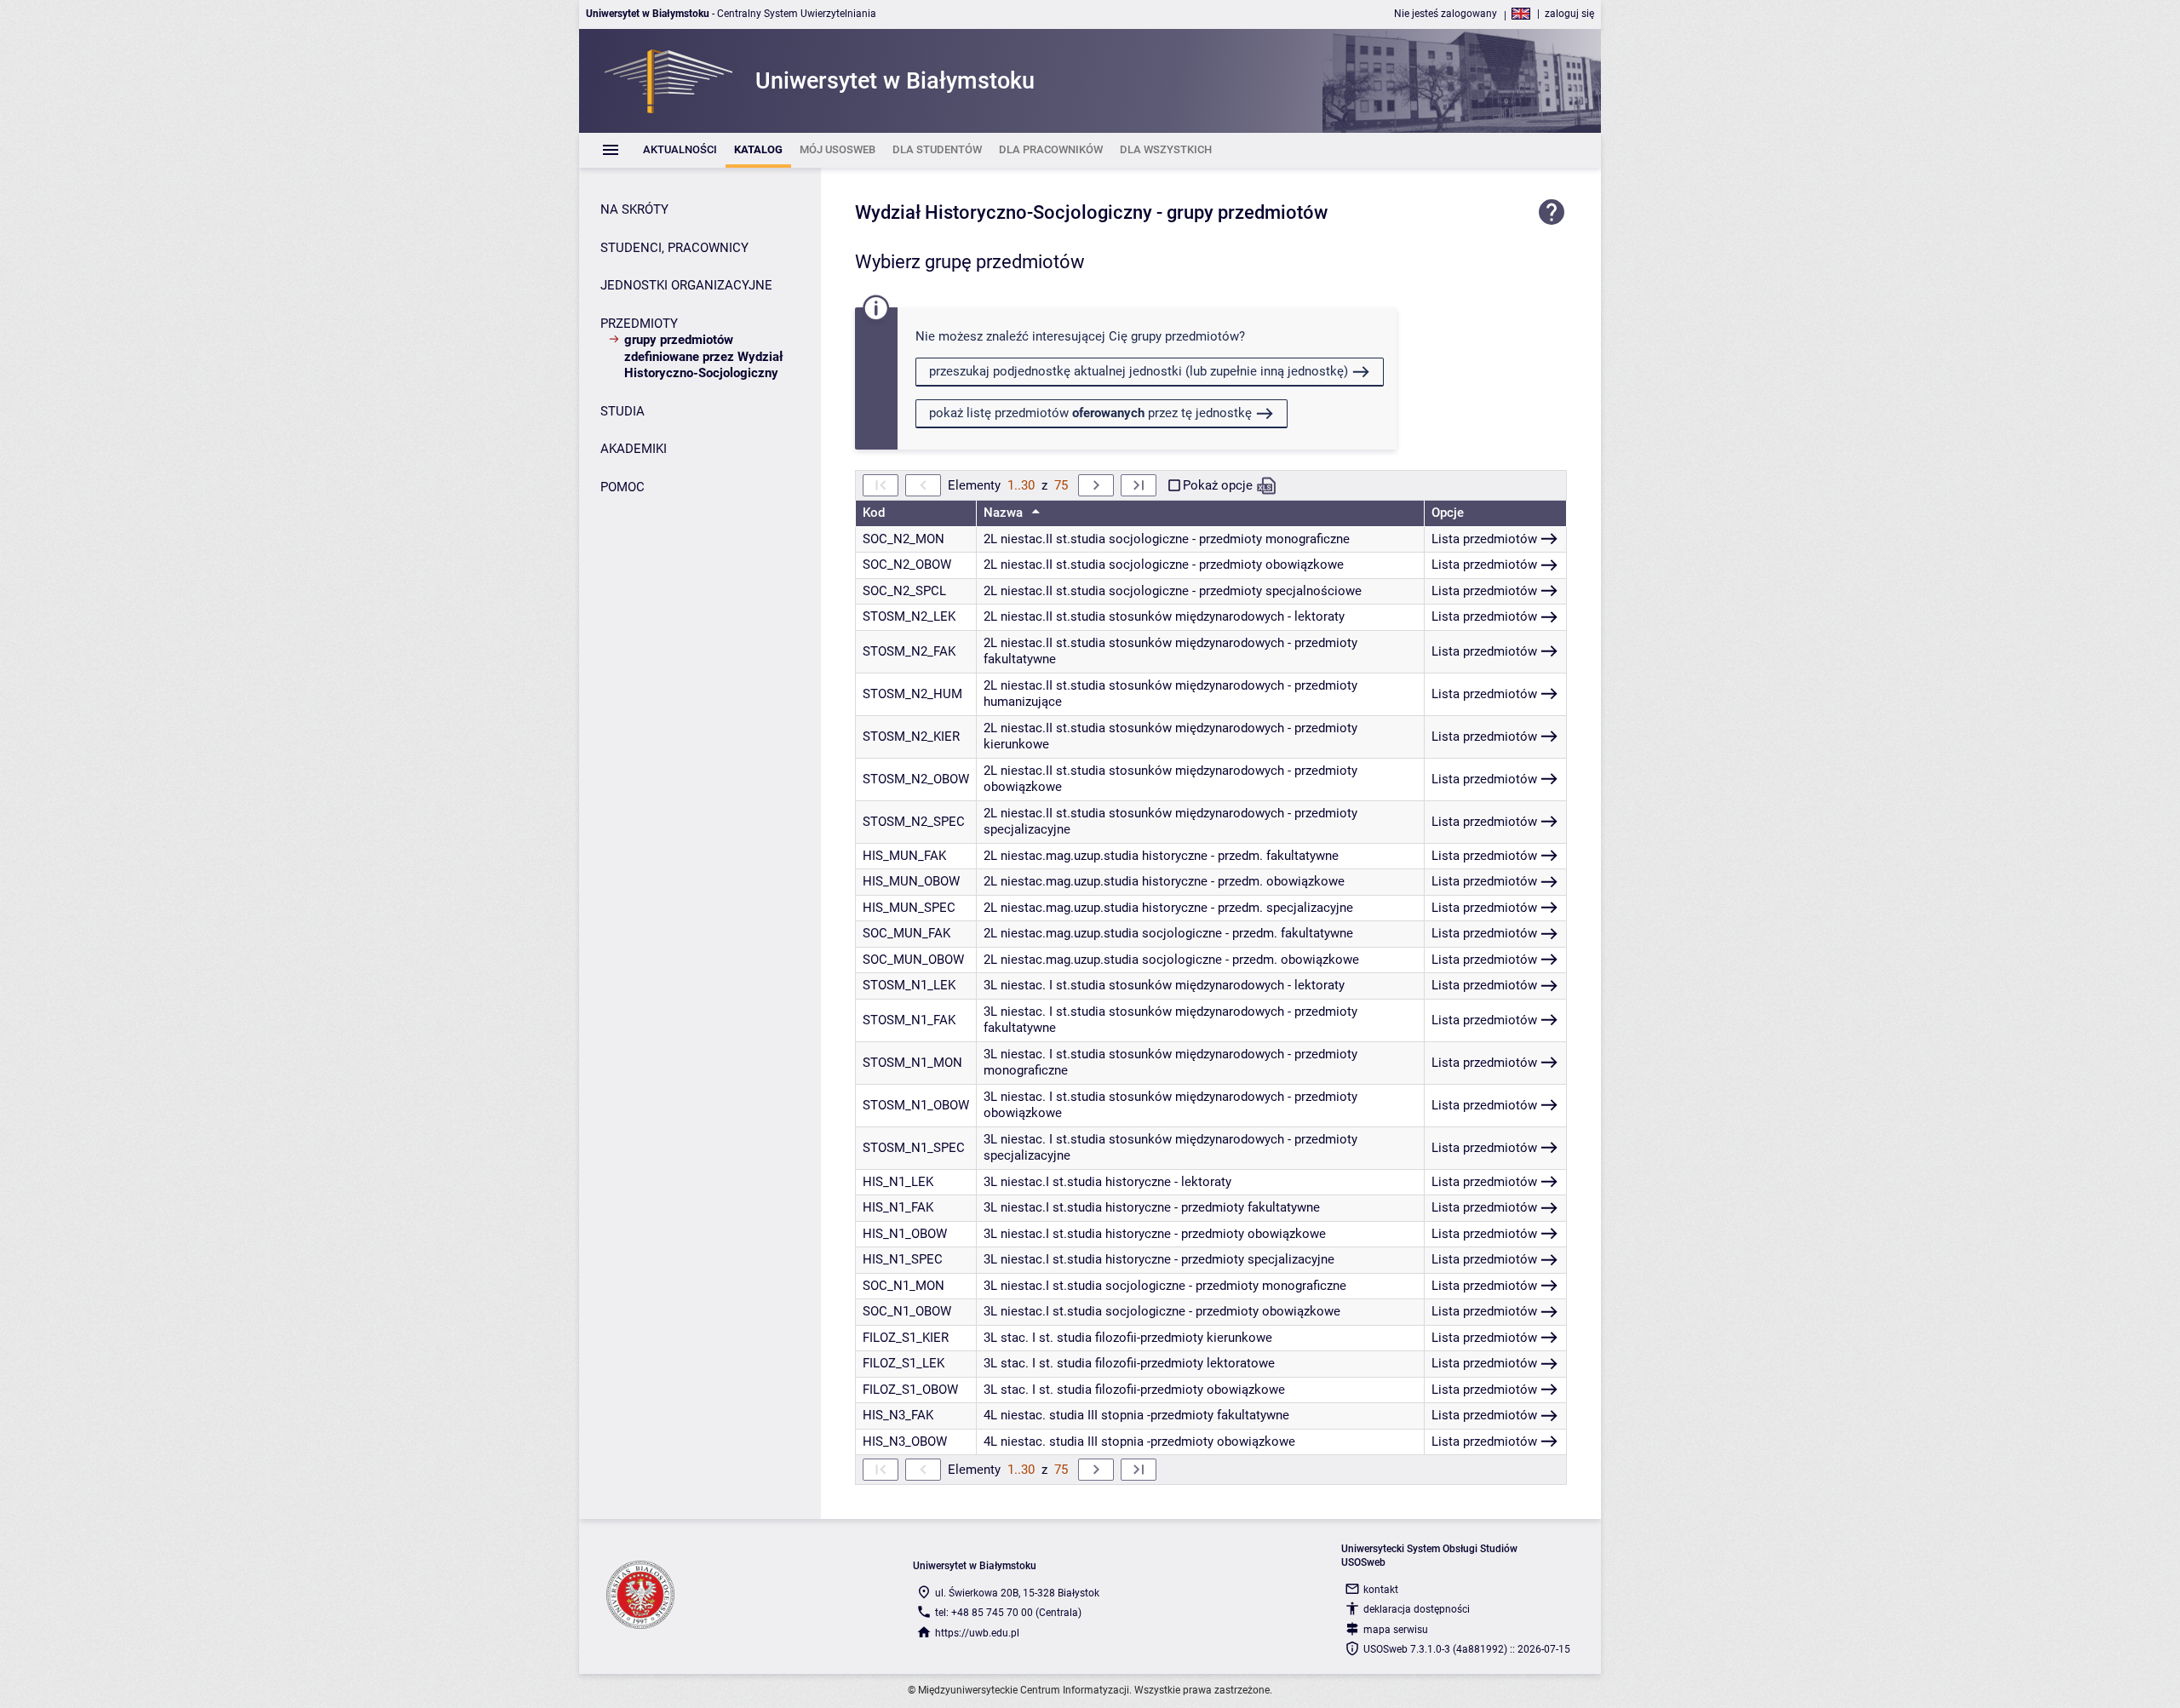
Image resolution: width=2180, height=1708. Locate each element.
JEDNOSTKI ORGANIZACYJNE (686, 285)
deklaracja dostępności (1417, 1609)
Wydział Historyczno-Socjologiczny (1004, 212)
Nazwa (1005, 513)
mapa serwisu (1396, 1630)
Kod (874, 513)
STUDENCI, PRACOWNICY (674, 248)
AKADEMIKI (634, 449)
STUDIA (622, 411)
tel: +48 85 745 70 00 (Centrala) (1008, 1613)
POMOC (622, 487)
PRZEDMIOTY (639, 324)
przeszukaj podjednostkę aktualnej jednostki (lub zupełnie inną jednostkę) (1139, 371)
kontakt (1381, 1590)
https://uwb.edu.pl (977, 1633)
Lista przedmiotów (1484, 539)
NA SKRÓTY (634, 209)
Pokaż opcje (1218, 485)
